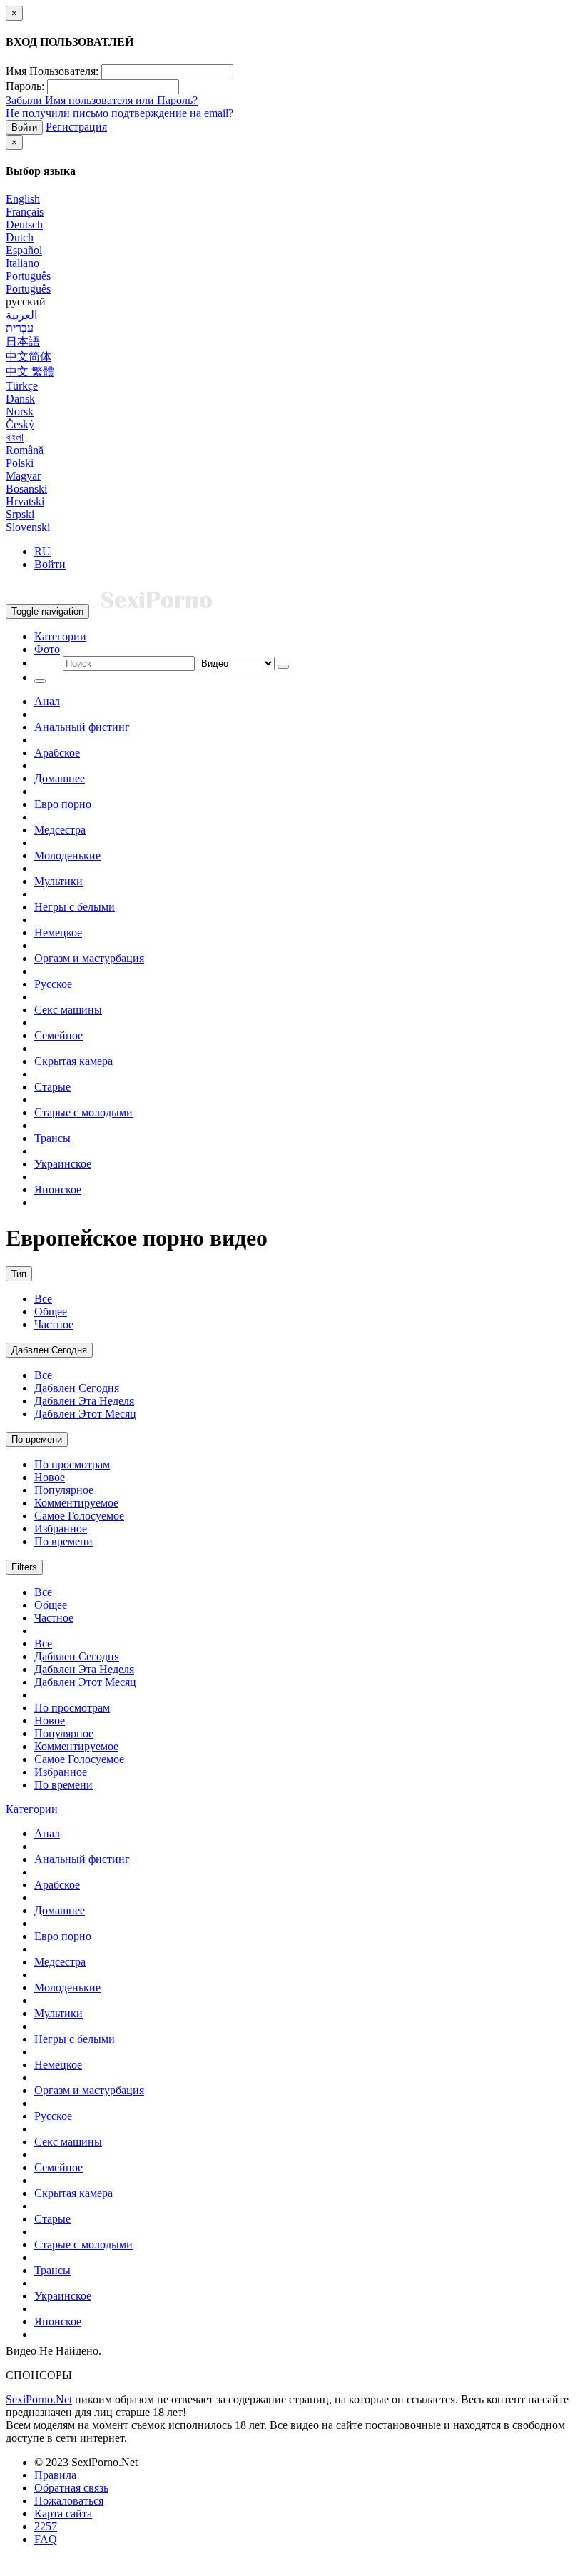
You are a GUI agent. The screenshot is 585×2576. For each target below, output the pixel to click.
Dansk (20, 399)
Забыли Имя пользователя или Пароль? (102, 100)
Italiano (22, 263)
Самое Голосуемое (79, 1516)
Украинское (63, 1164)
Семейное (58, 1035)
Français (25, 212)
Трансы (52, 1138)
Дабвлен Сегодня (49, 1350)
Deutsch (24, 224)
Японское (58, 1189)
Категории (60, 636)
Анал (47, 701)
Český (20, 424)
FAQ (46, 2539)
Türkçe (22, 386)
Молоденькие (67, 855)
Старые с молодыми (83, 1112)
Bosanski (26, 489)
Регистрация (76, 127)
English (23, 199)
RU (42, 551)
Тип (19, 1274)
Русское (53, 984)
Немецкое (58, 933)
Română (25, 450)
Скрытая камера (73, 1061)
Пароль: (25, 86)
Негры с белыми (75, 907)
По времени (37, 1439)
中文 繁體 (30, 372)
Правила (55, 2475)
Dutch (20, 237)
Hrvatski (25, 501)
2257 (46, 2526)
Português (28, 276)
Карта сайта (63, 2514)
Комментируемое (76, 1503)
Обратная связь (71, 2488)
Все (43, 1299)
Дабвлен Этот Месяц (85, 1414)
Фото (47, 649)
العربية (21, 315)
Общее (51, 1312)
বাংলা (15, 437)
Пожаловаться (69, 2501)
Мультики (58, 881)
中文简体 (29, 357)
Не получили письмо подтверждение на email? (119, 113)
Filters (24, 1567)
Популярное (64, 1490)
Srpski (20, 514)
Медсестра (60, 830)
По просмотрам (72, 1464)
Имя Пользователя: (52, 71)
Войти (24, 127)
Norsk (20, 411)
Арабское (57, 753)
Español (24, 250)
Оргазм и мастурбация (89, 958)
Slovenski (28, 527)
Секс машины (68, 1010)
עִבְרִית (20, 328)
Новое (50, 1477)
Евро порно (63, 804)
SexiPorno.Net (39, 2399)
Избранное (61, 1529)
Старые (52, 1087)
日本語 (23, 342)
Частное (54, 1324)
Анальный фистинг (82, 727)
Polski (20, 463)
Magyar (23, 476)
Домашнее (60, 778)
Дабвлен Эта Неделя (84, 1401)
